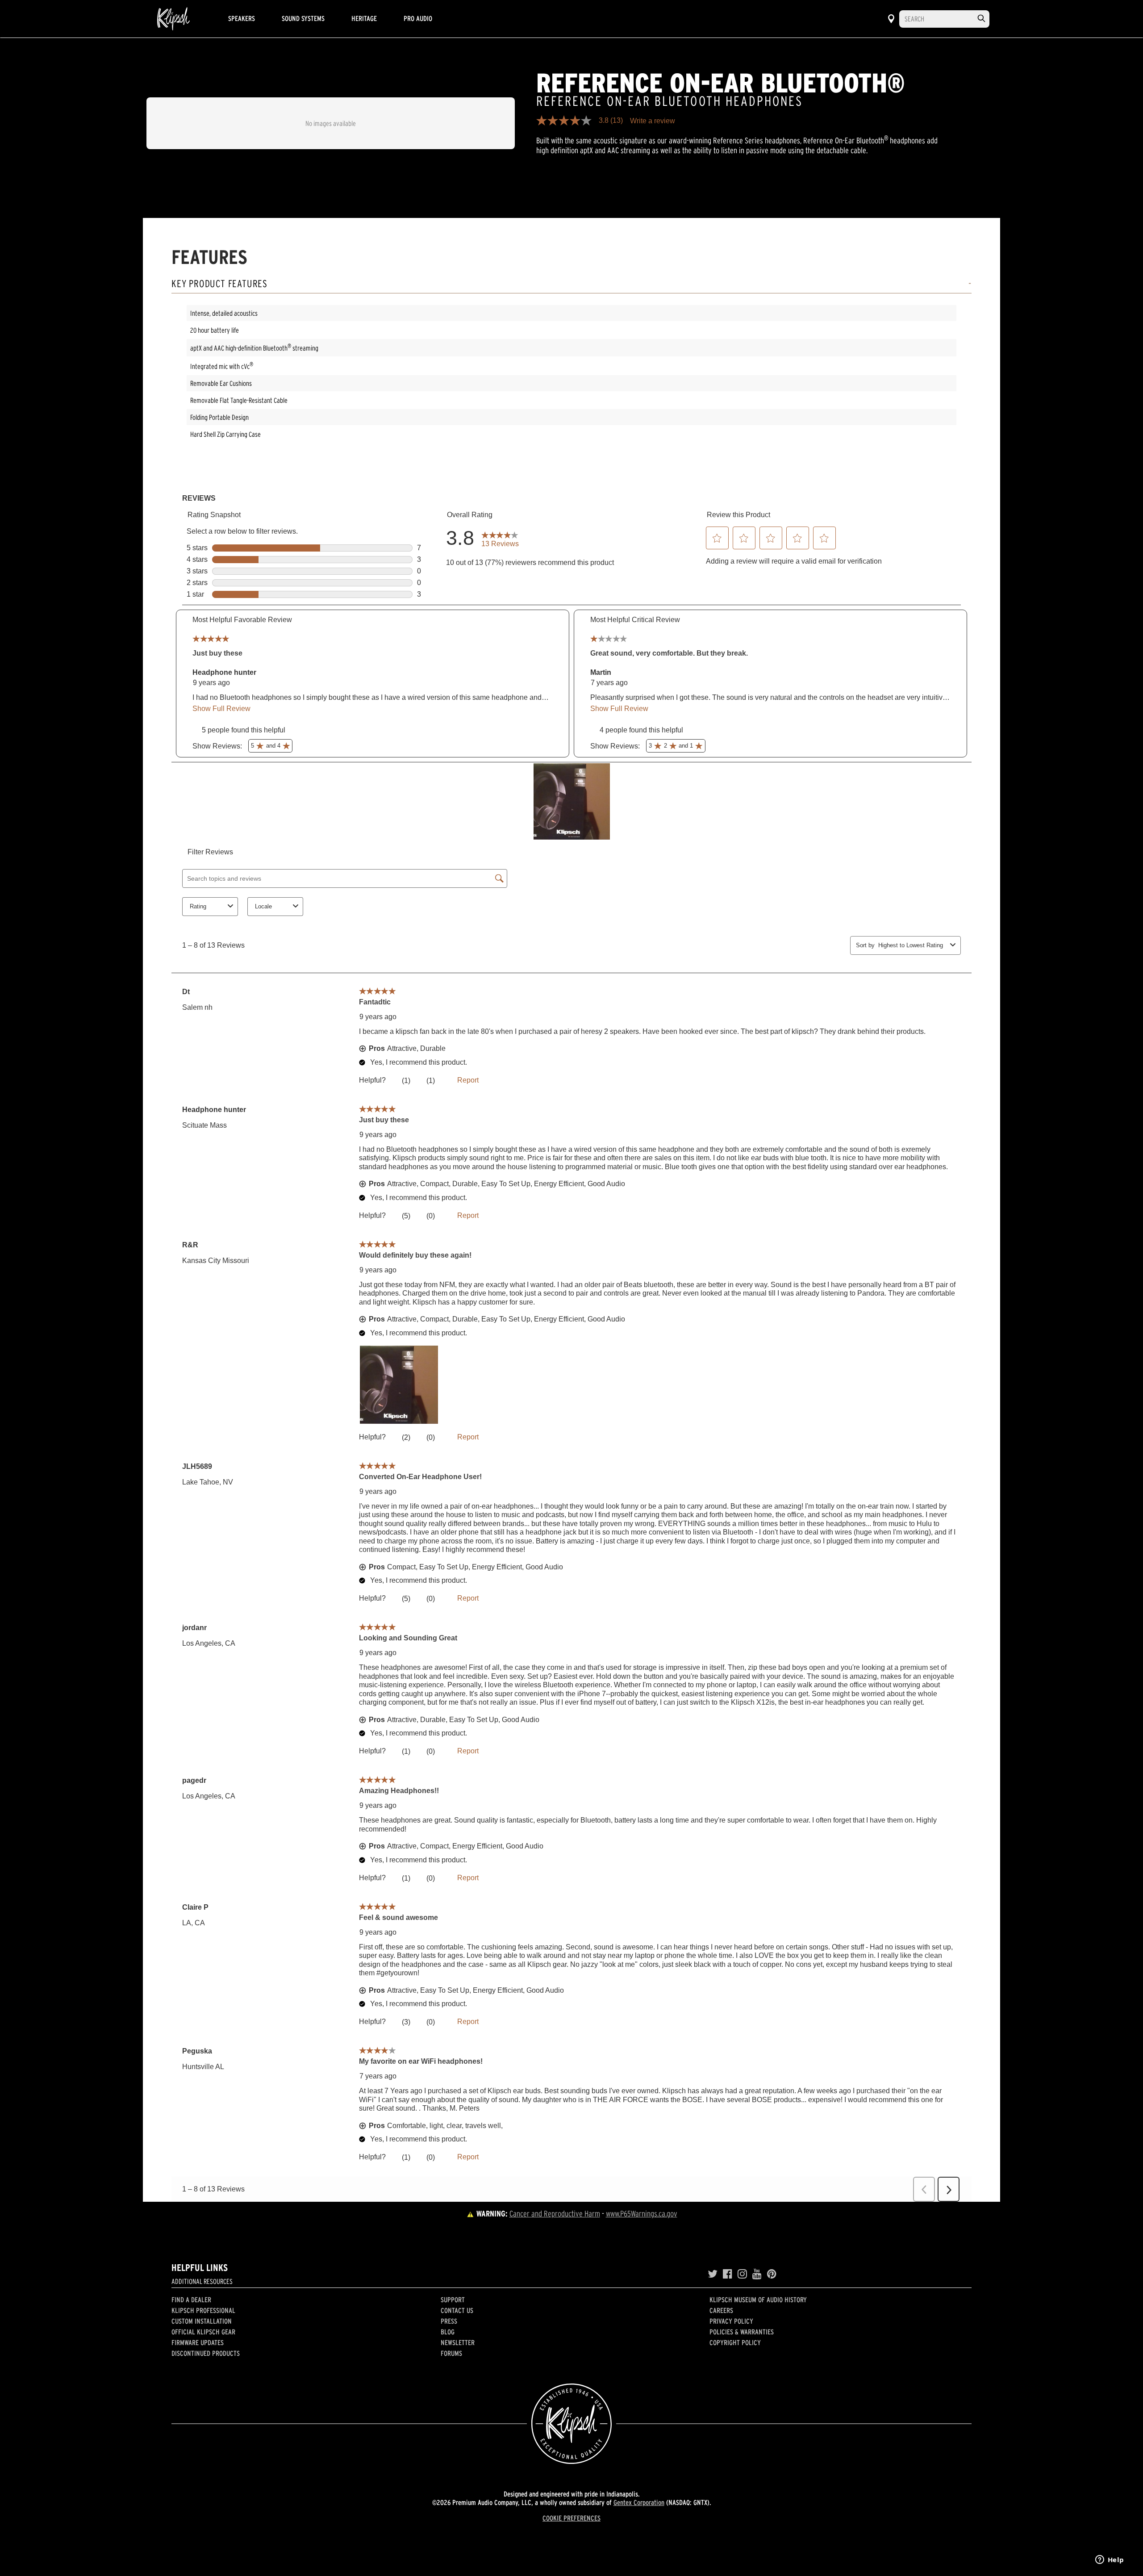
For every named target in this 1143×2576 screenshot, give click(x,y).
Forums (451, 2353)
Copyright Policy (735, 2342)
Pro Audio (418, 18)
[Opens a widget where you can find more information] (1110, 2560)
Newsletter (458, 2342)
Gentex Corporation (639, 2502)
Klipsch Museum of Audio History (758, 2300)
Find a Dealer (191, 2300)
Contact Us (457, 2310)
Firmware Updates (198, 2342)
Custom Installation (202, 2321)
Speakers (242, 18)
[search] (981, 19)
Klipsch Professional (203, 2310)
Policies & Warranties (742, 2332)
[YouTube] (757, 2274)
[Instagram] (742, 2274)
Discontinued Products (206, 2353)
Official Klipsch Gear (203, 2332)
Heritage (364, 18)
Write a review (653, 121)
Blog (448, 2332)
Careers (721, 2310)
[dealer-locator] (891, 19)
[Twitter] (713, 2274)
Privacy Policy (731, 2321)
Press (449, 2321)
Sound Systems (303, 18)
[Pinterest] (772, 2274)
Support (453, 2300)
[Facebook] (728, 2274)
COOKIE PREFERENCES (571, 2518)
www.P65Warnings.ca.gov (642, 2214)
